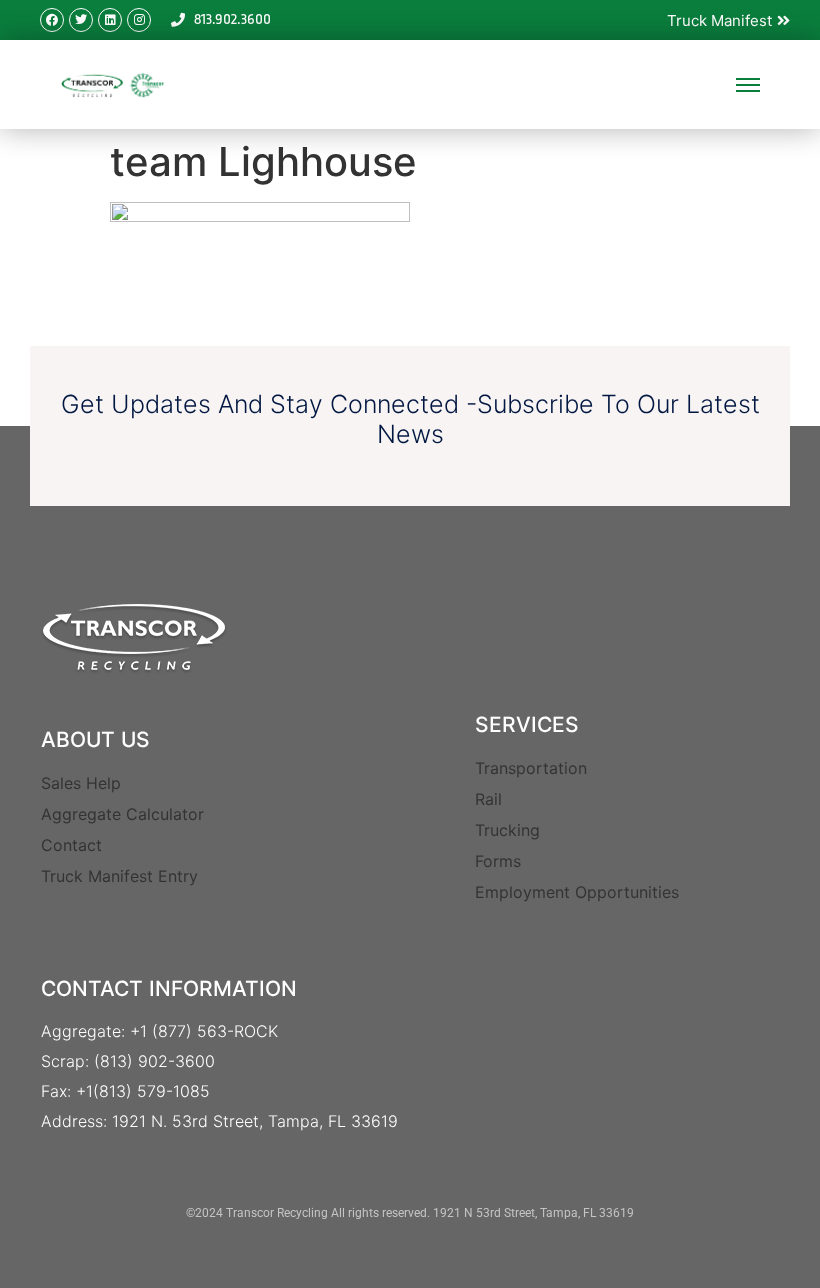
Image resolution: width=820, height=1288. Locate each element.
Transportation (531, 768)
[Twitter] (81, 20)
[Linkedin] (110, 20)
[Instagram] (139, 20)
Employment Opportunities (577, 892)
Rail (488, 799)
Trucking (507, 830)
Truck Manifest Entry (119, 876)
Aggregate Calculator (122, 814)
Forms (498, 861)
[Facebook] (52, 20)
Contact (71, 845)
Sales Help (81, 783)
